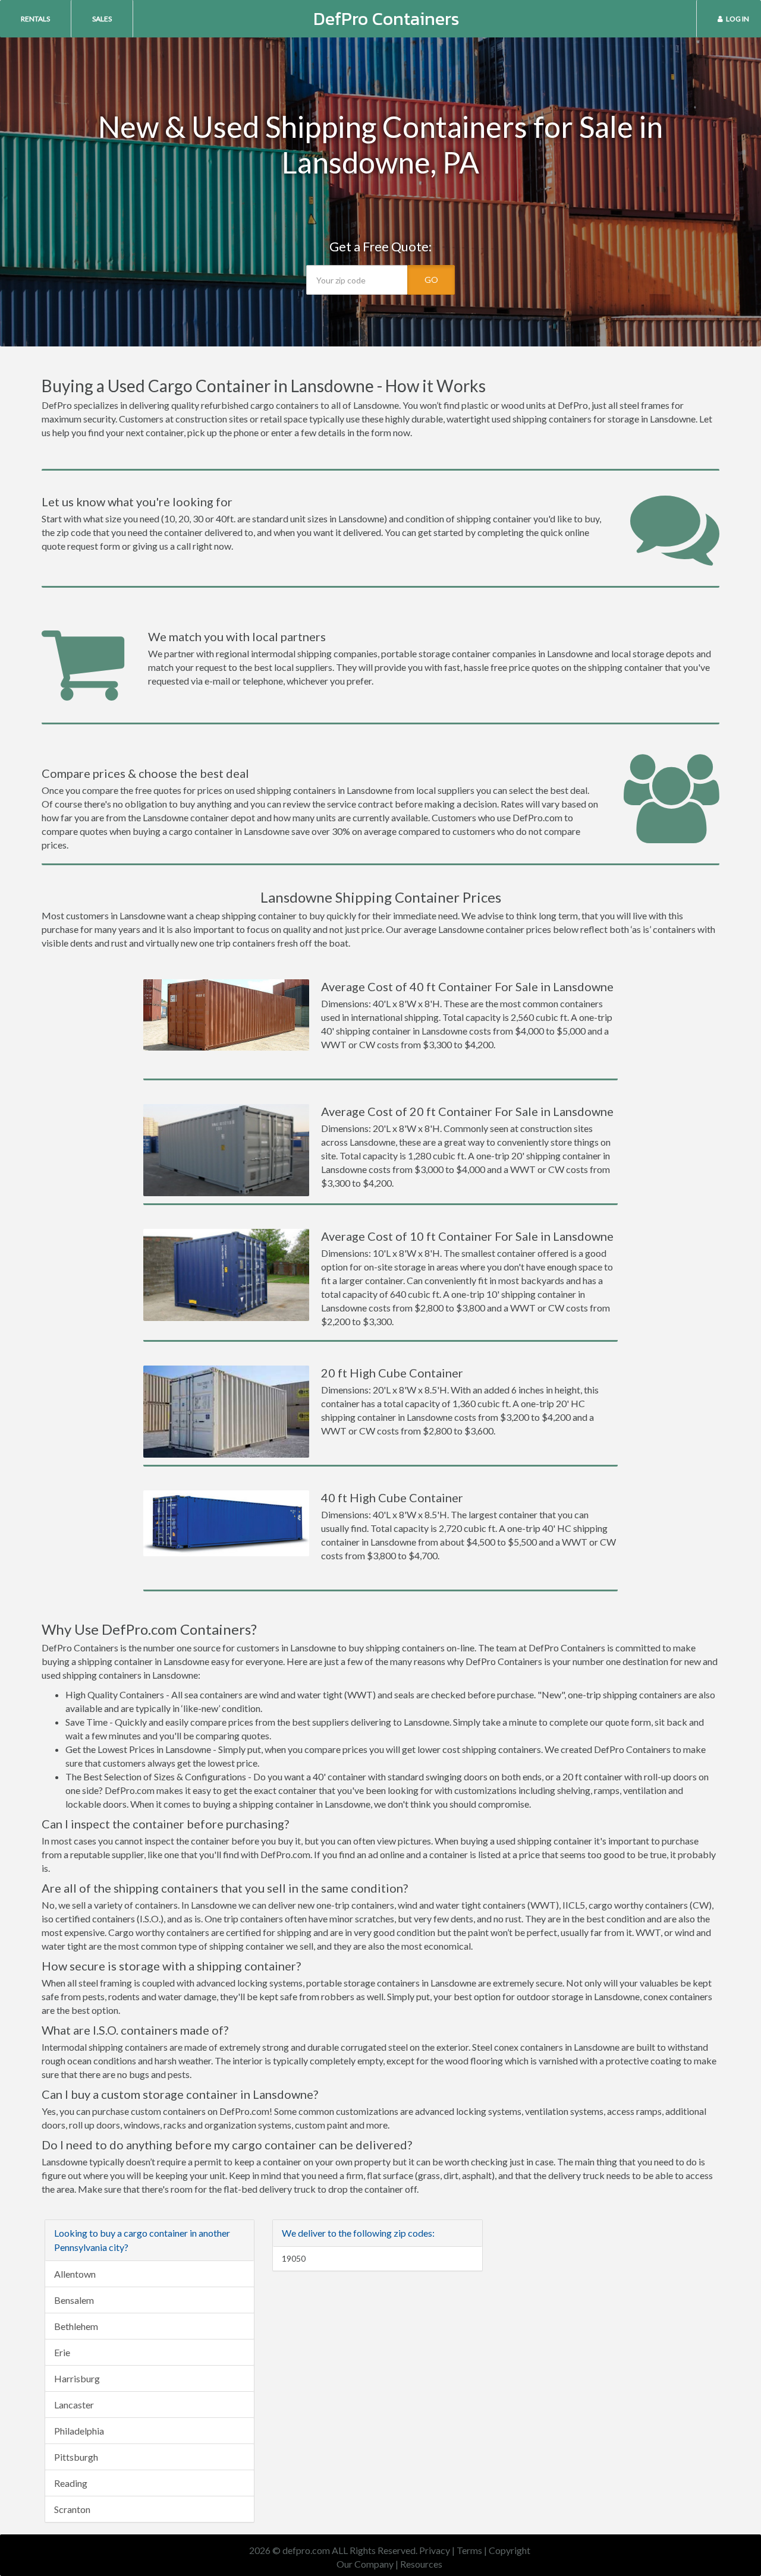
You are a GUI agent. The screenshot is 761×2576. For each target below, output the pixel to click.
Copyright (510, 2550)
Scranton (72, 2509)
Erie (62, 2352)
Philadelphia (79, 2431)
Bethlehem (76, 2326)
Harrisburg (77, 2378)
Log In (738, 19)
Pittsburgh (76, 2457)
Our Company (365, 2564)
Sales (102, 19)
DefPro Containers (386, 19)
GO (431, 280)
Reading (71, 2483)
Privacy (435, 2550)
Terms (469, 2550)
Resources (421, 2564)
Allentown (75, 2274)
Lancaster (74, 2405)
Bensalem (74, 2300)
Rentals (35, 19)
